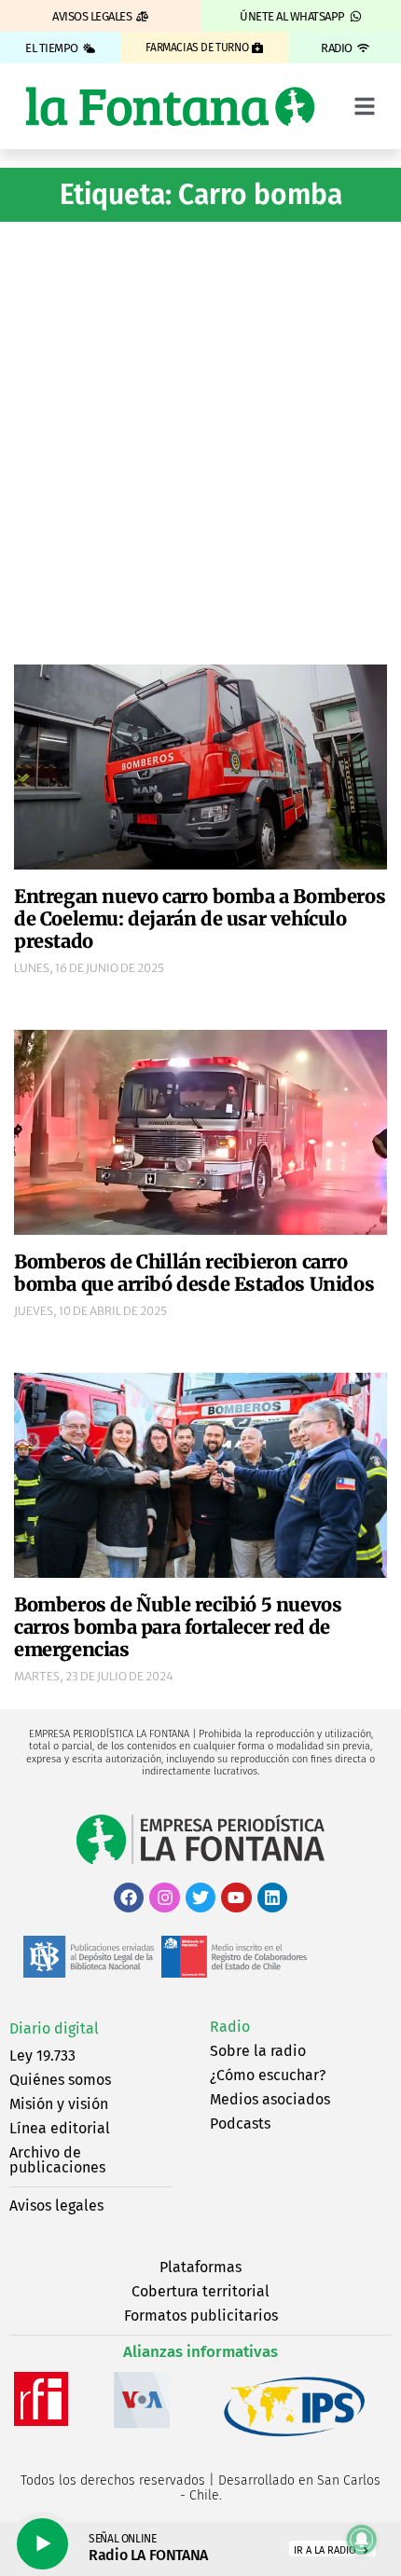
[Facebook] (129, 1898)
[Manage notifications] (362, 2540)
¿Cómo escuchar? (268, 2075)
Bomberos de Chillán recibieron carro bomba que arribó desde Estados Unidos (194, 1273)
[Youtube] (236, 1898)
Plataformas (200, 2267)
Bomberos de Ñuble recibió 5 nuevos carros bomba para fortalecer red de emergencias (178, 1627)
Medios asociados (270, 2099)
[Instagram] (164, 1898)
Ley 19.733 (42, 2055)
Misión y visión (59, 2104)
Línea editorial (60, 2128)
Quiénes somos (60, 2080)
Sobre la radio (258, 2051)
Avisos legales (56, 2206)
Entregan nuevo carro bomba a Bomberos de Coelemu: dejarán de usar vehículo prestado (200, 918)
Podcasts (240, 2124)
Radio (230, 2027)
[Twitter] (200, 1898)
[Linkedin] (272, 1898)
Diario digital (54, 2028)
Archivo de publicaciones (57, 2160)
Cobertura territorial (200, 2291)
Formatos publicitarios (201, 2316)
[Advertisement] (200, 441)
